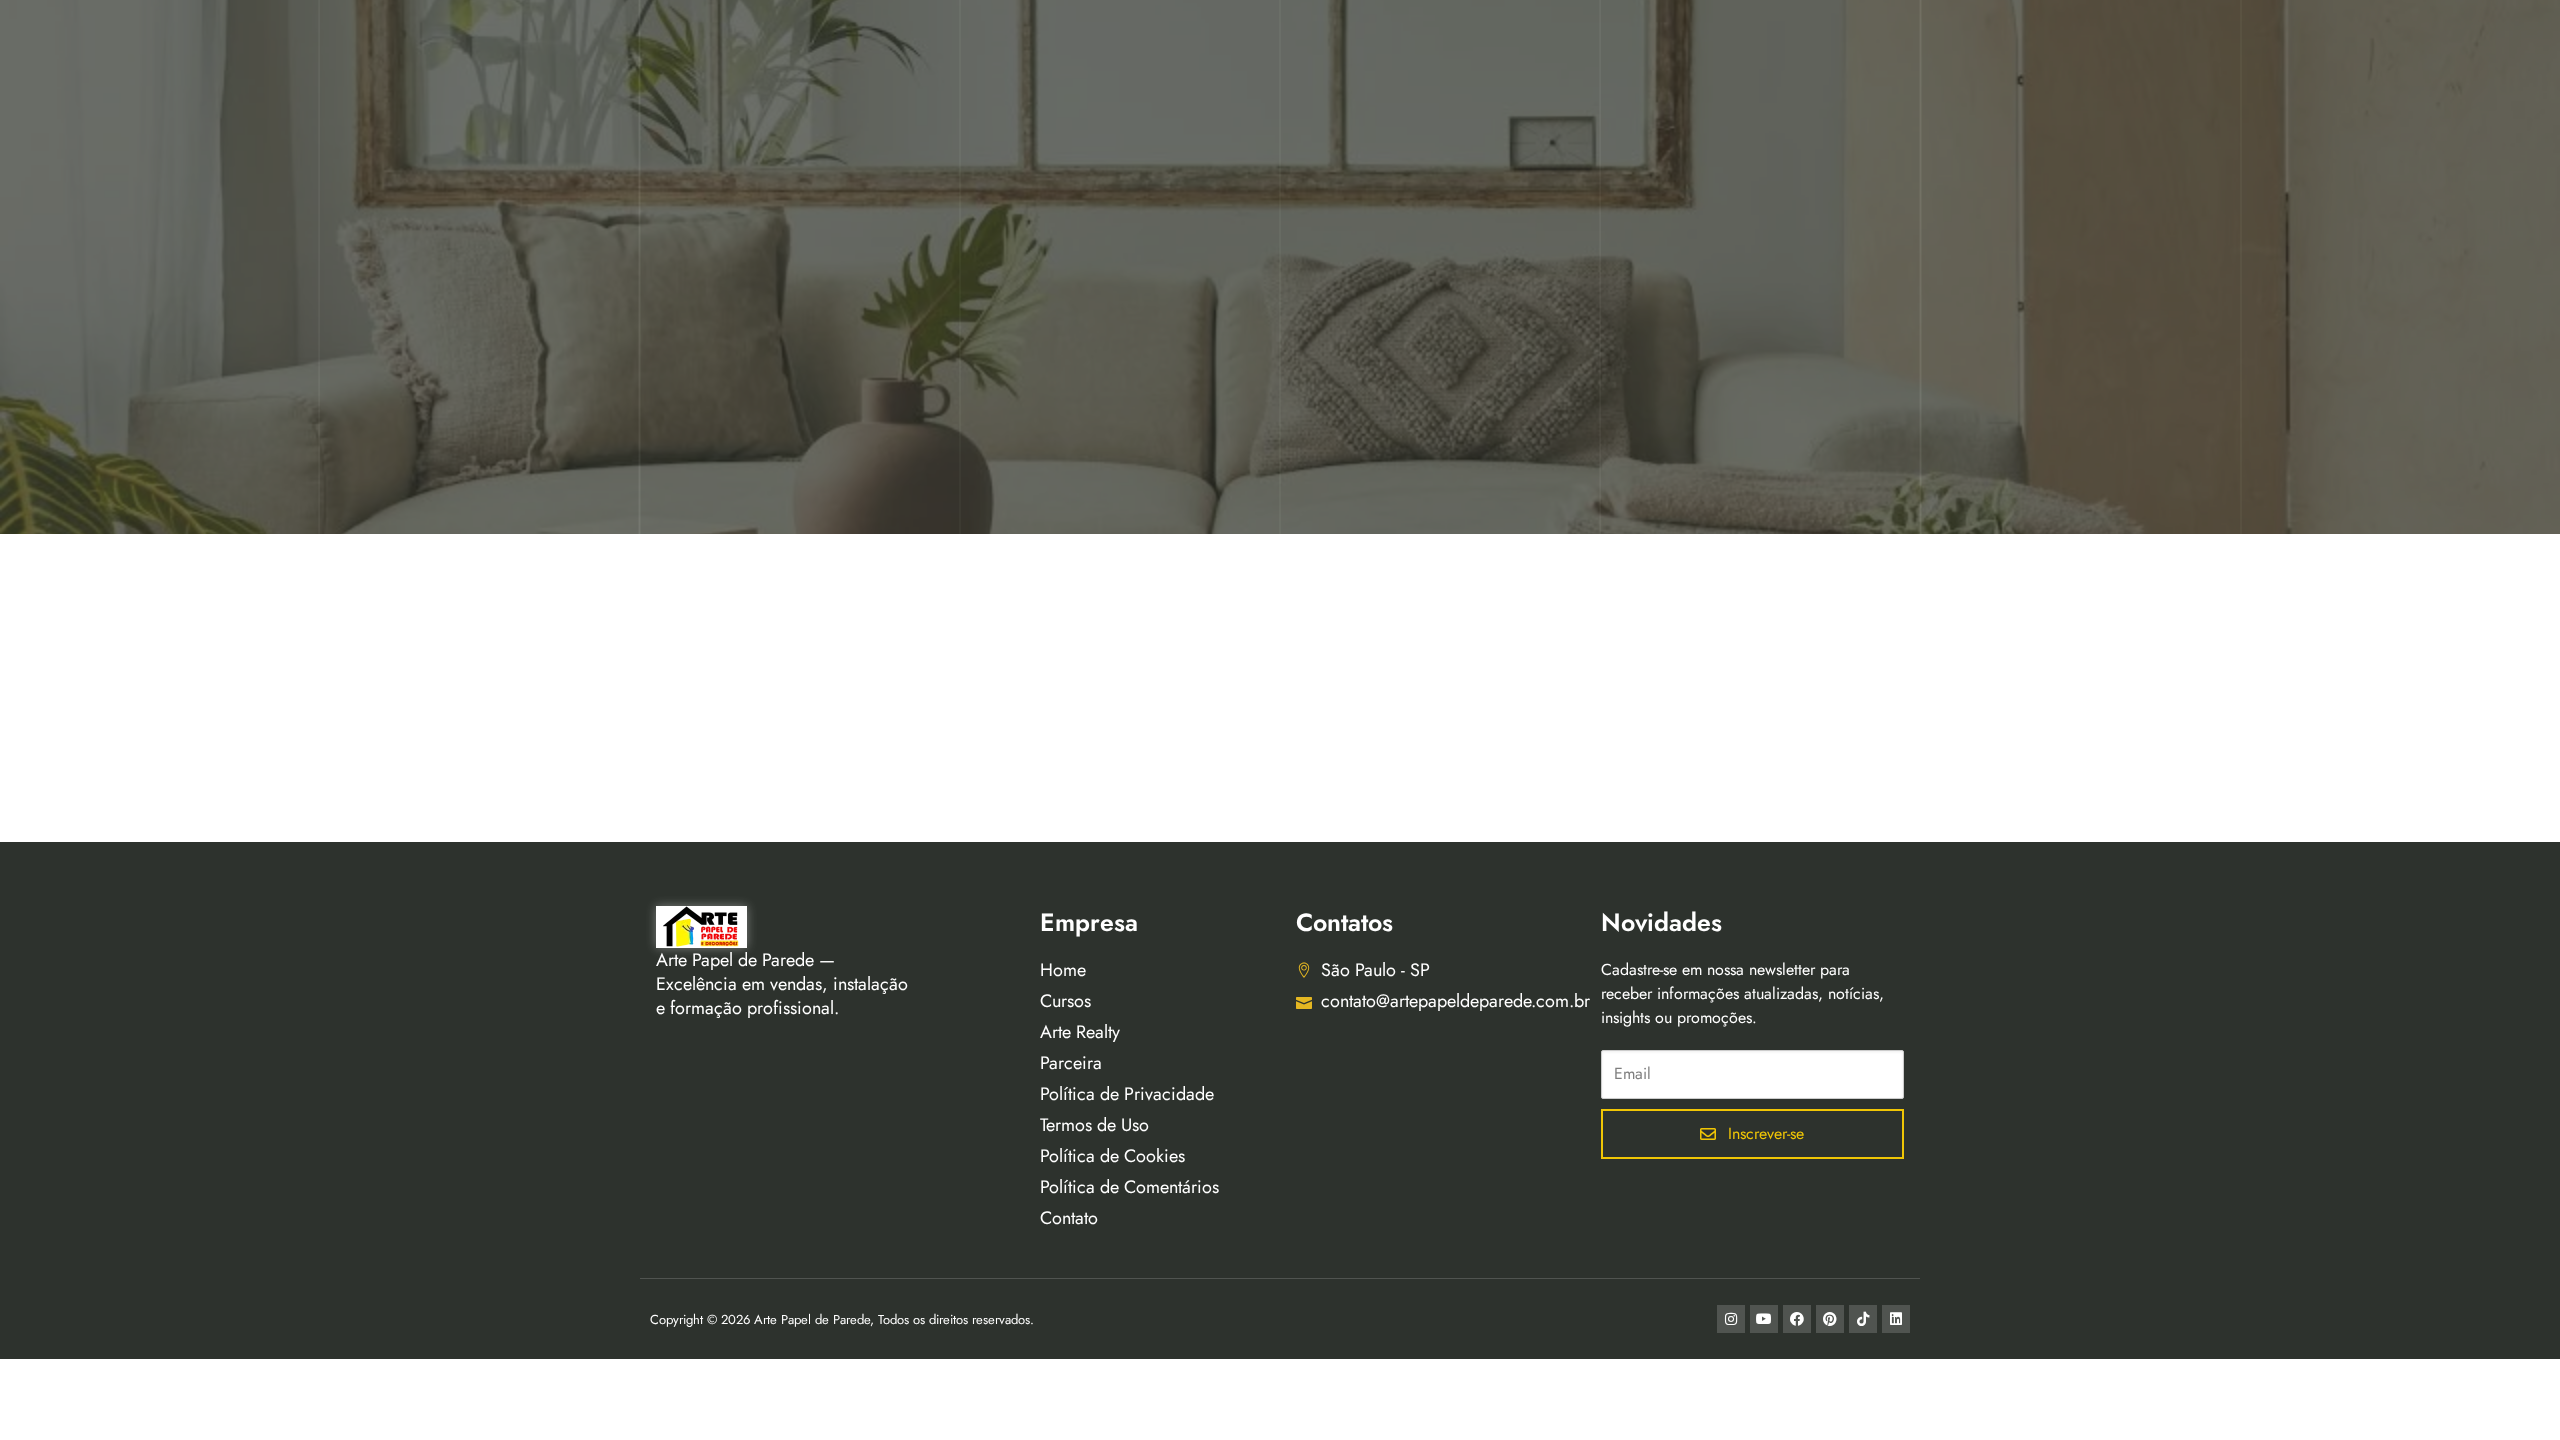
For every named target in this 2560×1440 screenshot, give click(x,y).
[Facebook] (1797, 1319)
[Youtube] (1764, 1319)
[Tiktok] (1863, 1319)
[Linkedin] (1896, 1319)
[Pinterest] (1830, 1319)
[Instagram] (1731, 1319)
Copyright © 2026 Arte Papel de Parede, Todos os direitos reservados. (842, 1319)
